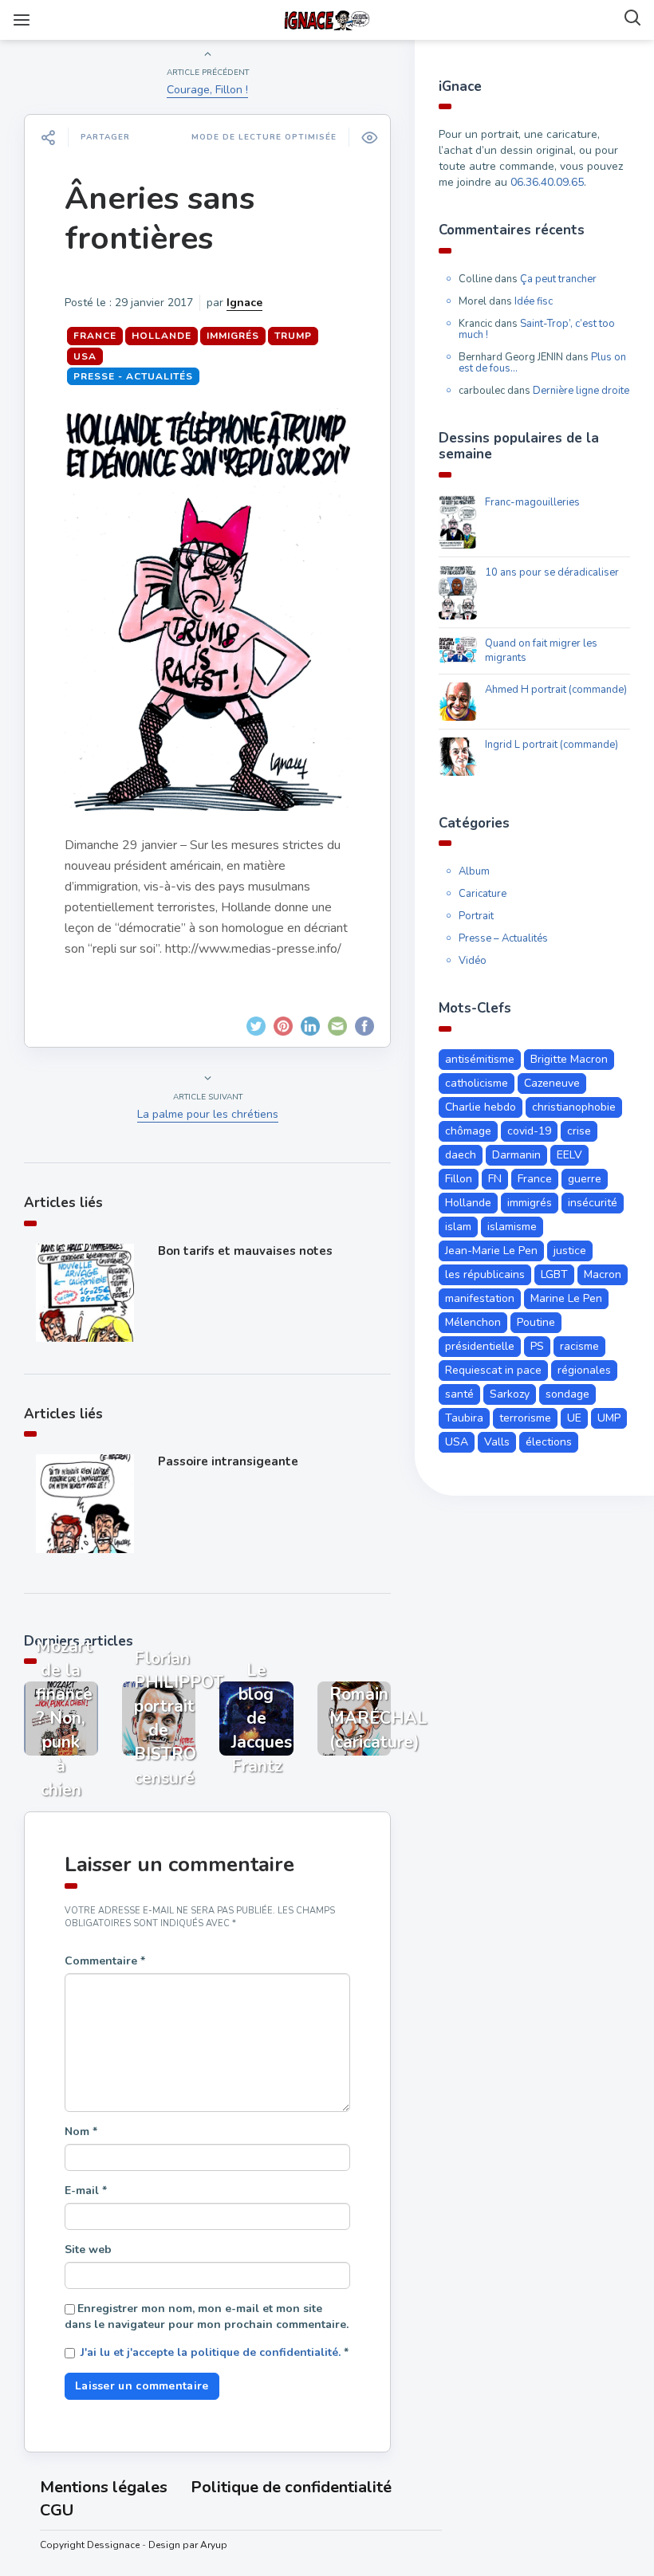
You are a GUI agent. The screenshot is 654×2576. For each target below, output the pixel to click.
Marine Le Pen (566, 1298)
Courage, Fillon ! (207, 90)
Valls (497, 1442)
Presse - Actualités (133, 376)
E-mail (86, 2191)
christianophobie (574, 1107)
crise (579, 1131)
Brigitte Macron (569, 1059)
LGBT (554, 1274)
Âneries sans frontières (160, 218)
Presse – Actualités (503, 938)
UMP (609, 1418)
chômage (468, 1131)
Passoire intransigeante (228, 1461)
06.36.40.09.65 (547, 182)
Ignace (244, 303)
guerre (585, 1179)
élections (549, 1442)
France (95, 336)
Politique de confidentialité (291, 2487)
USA (85, 356)
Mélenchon (473, 1322)
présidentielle (480, 1346)
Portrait (476, 916)
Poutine (536, 1322)
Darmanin (516, 1155)
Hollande (162, 336)
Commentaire (105, 1961)
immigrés (233, 336)
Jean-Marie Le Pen (491, 1251)
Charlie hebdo (481, 1107)
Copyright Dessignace (90, 2545)
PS (537, 1346)
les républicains (485, 1274)
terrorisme (525, 1418)
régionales (584, 1370)
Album (474, 871)
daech (461, 1155)
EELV (569, 1155)
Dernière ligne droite (581, 391)
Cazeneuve (552, 1083)
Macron (603, 1274)
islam (458, 1227)
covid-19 (529, 1131)
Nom (81, 2132)
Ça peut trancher (558, 279)
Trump (293, 336)
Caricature (483, 894)
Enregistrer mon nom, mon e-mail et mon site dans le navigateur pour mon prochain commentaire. (207, 2316)
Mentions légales (104, 2487)
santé (459, 1394)
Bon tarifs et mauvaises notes (245, 1251)
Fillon (459, 1179)
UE (574, 1418)
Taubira (464, 1418)
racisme (579, 1346)
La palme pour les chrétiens (208, 1114)
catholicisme (477, 1083)
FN (495, 1179)
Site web (88, 2250)
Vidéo (473, 961)
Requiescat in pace (493, 1370)
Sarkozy (510, 1394)
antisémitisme (480, 1059)
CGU (57, 2510)
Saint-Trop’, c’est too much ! (537, 329)
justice (570, 1251)
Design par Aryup (188, 2545)
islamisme (512, 1227)
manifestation (480, 1298)
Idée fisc (534, 301)
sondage (567, 1394)
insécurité (593, 1203)
